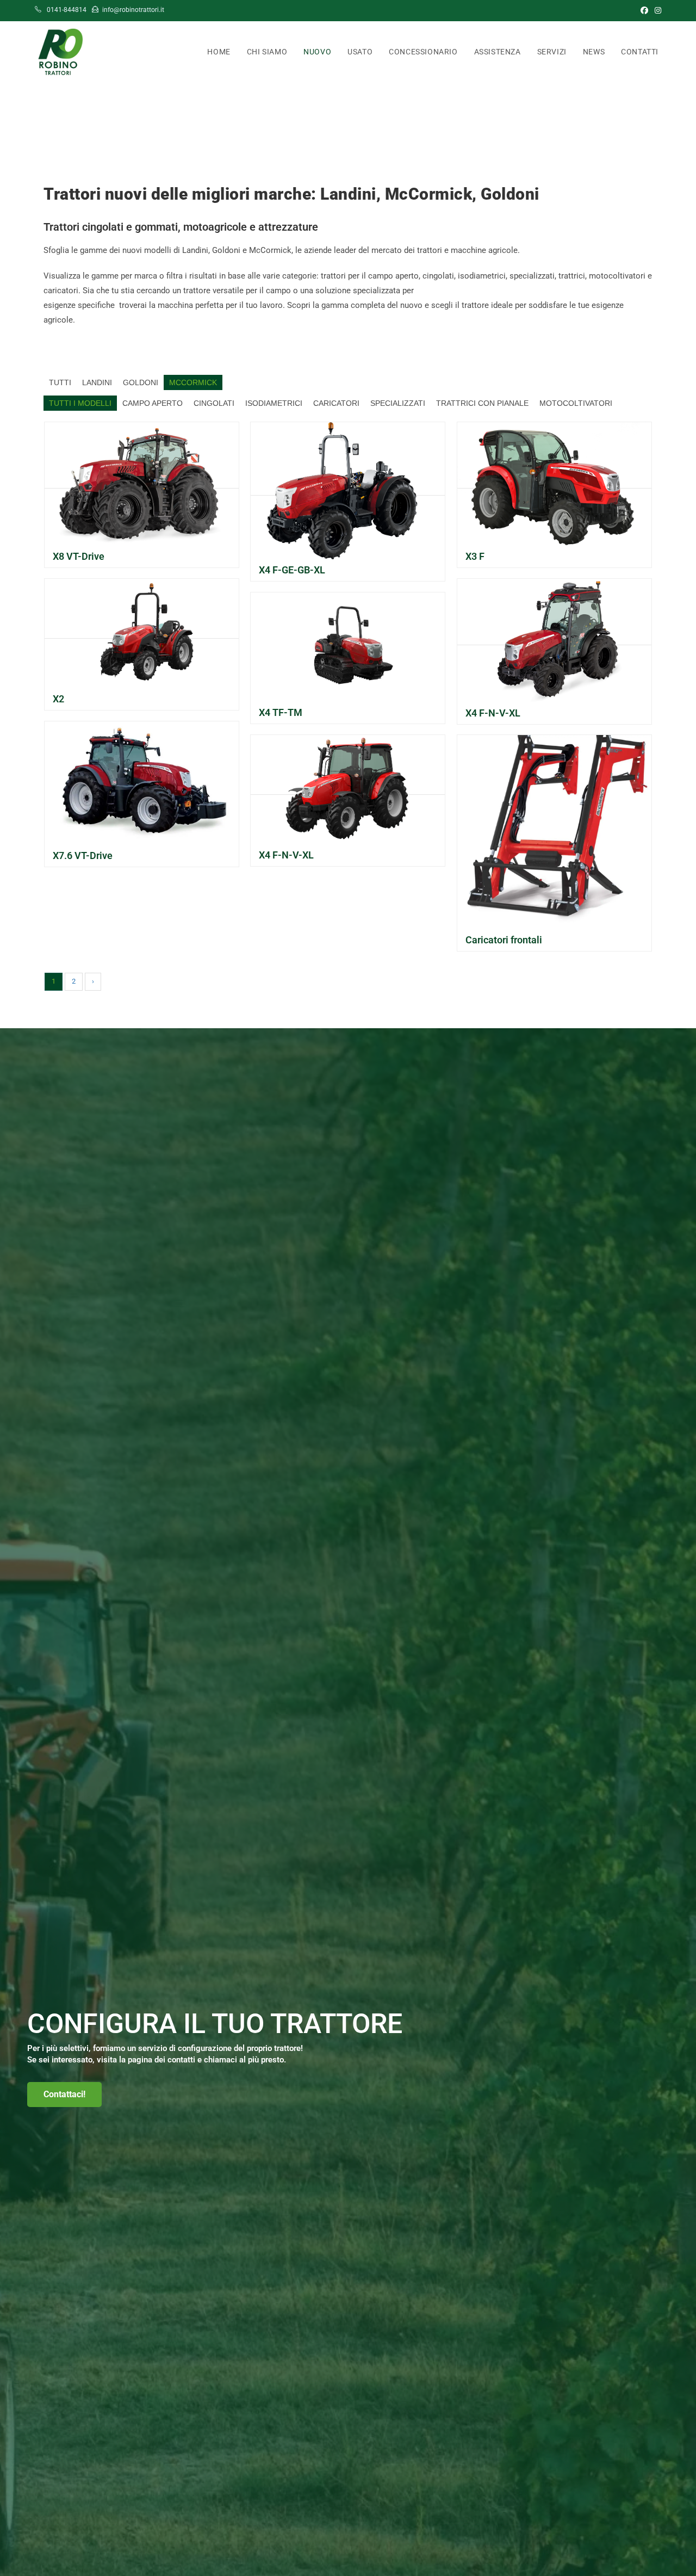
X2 (58, 699)
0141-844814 (66, 10)
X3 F (475, 556)
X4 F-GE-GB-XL (292, 570)
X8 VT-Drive (79, 556)
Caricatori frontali (504, 940)
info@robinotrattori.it (133, 10)
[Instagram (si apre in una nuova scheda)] (656, 10)
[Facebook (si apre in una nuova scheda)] (644, 10)
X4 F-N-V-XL (493, 713)
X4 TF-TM (281, 712)
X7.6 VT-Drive (83, 855)
